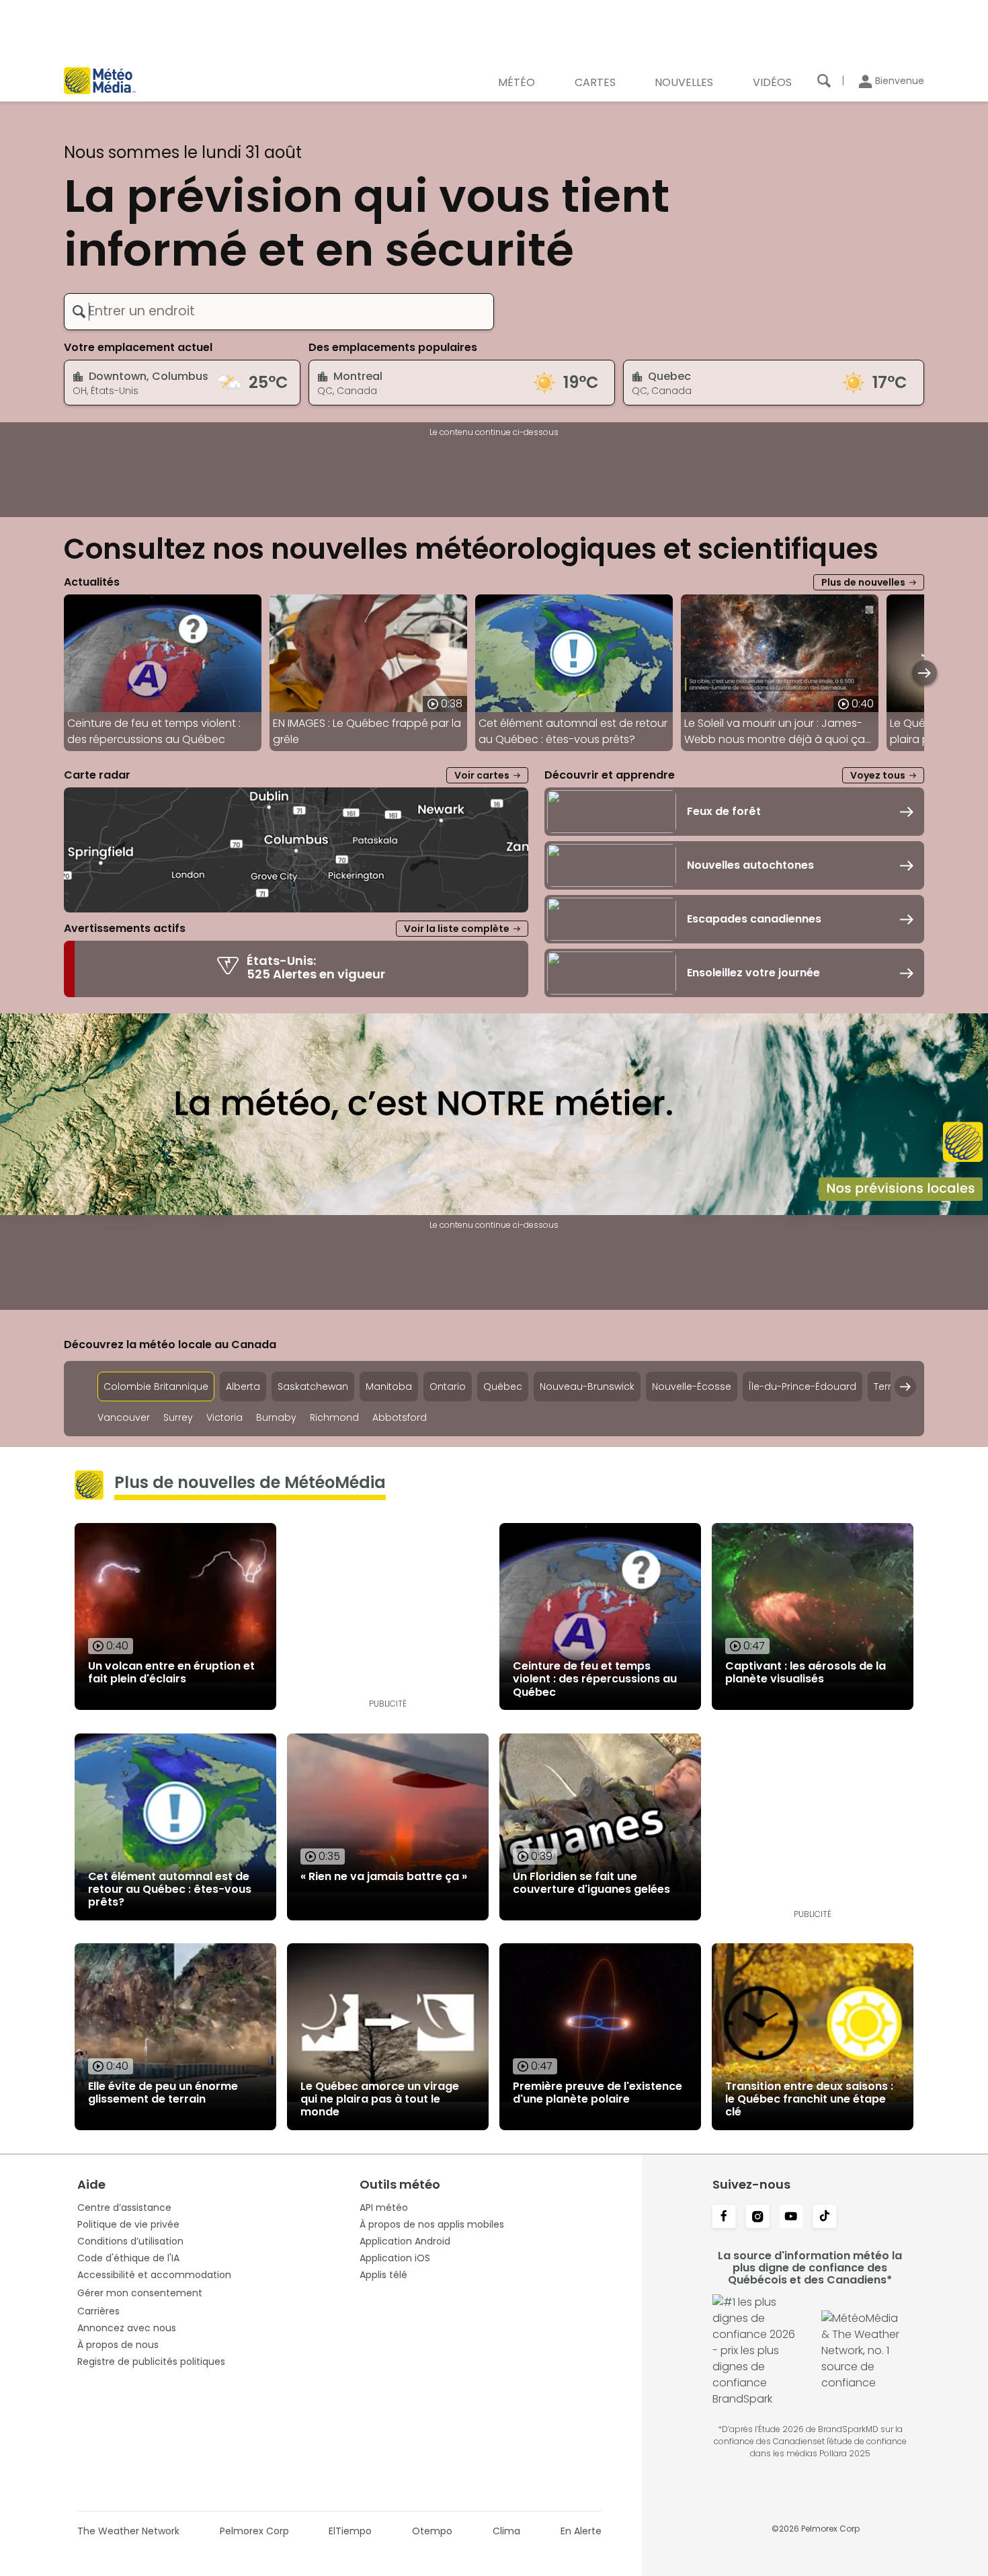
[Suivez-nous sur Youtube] (791, 2218)
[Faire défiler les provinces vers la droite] (905, 1387)
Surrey (178, 1418)
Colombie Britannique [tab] (156, 1387)
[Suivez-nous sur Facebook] (724, 2218)
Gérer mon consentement (140, 2293)
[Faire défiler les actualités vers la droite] (924, 673)
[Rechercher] (824, 81)
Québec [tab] (503, 1387)
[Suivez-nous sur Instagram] (757, 2218)
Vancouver (124, 1418)
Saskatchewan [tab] (313, 1387)
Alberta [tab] (243, 1387)
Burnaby (276, 1418)
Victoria (224, 1418)
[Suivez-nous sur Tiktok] (825, 2218)
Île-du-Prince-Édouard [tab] (802, 1387)
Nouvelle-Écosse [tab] (692, 1387)
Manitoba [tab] (389, 1387)
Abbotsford (400, 1418)
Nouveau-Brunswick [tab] (587, 1387)
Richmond (334, 1418)
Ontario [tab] (448, 1387)
